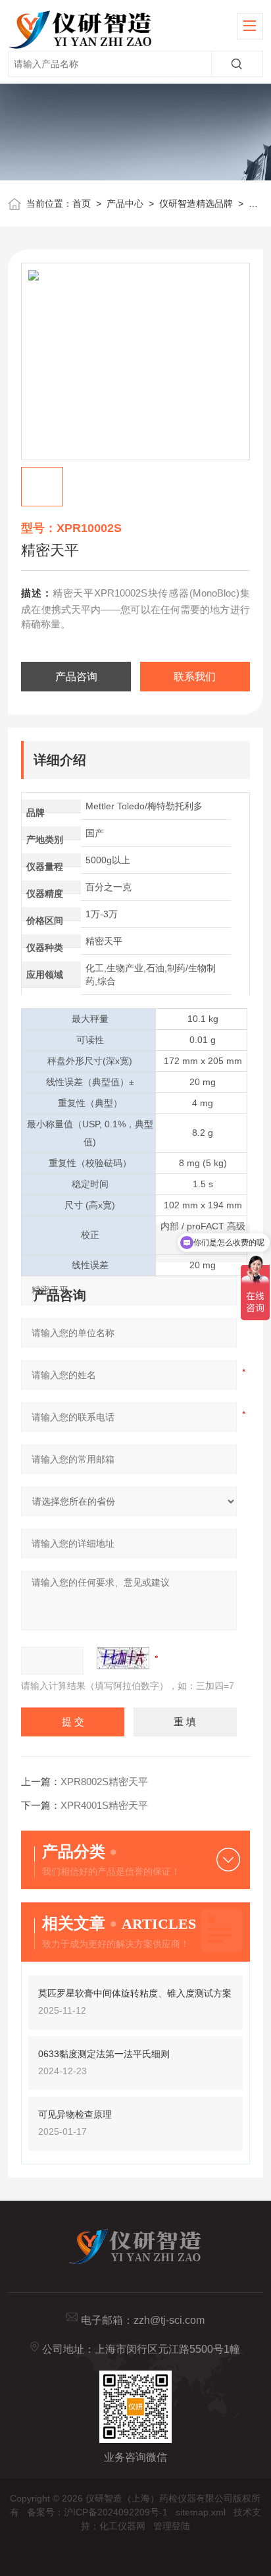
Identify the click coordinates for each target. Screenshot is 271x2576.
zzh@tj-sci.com (169, 2320)
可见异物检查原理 (75, 2114)
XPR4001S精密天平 (104, 1805)
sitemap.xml (201, 2512)
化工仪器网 (122, 2526)
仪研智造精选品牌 (196, 203)
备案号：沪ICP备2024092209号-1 (97, 2512)
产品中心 (125, 203)
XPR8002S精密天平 (104, 1782)
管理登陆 (172, 2526)
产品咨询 (76, 677)
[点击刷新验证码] (123, 1658)
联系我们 (195, 677)
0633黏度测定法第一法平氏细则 (104, 2054)
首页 (82, 203)
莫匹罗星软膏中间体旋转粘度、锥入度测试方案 (135, 1993)
